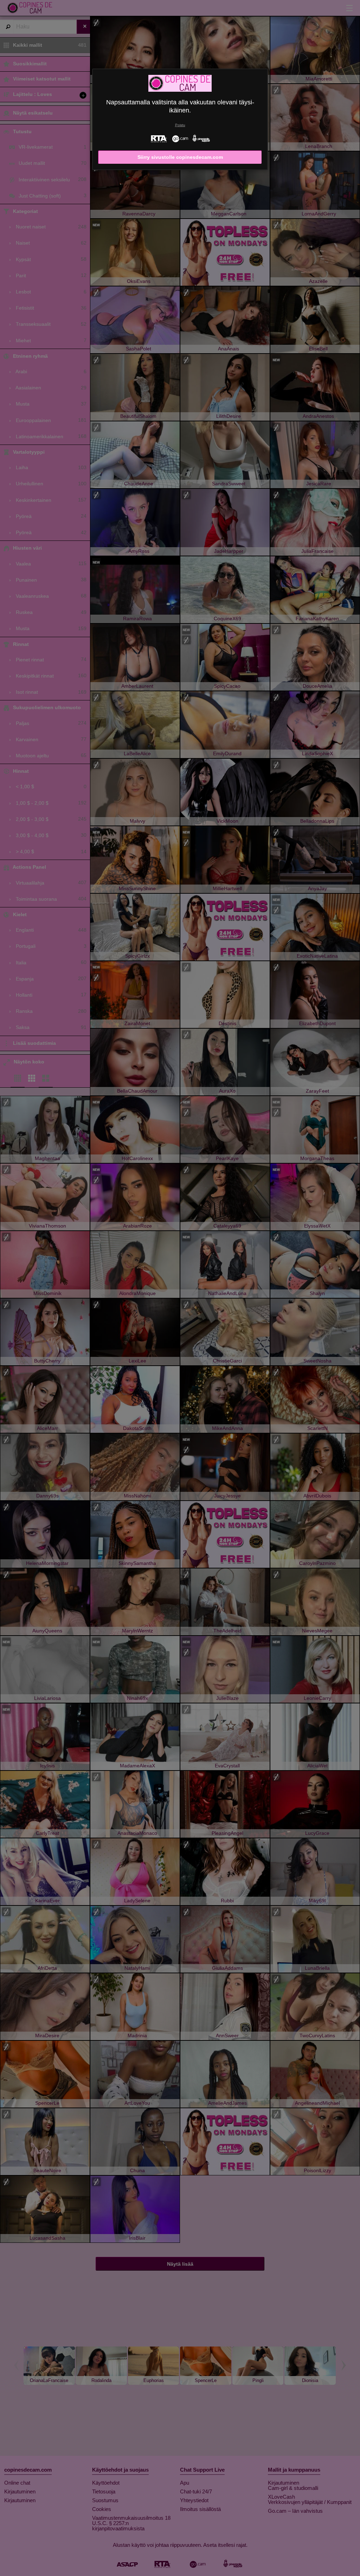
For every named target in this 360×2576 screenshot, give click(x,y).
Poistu (180, 125)
